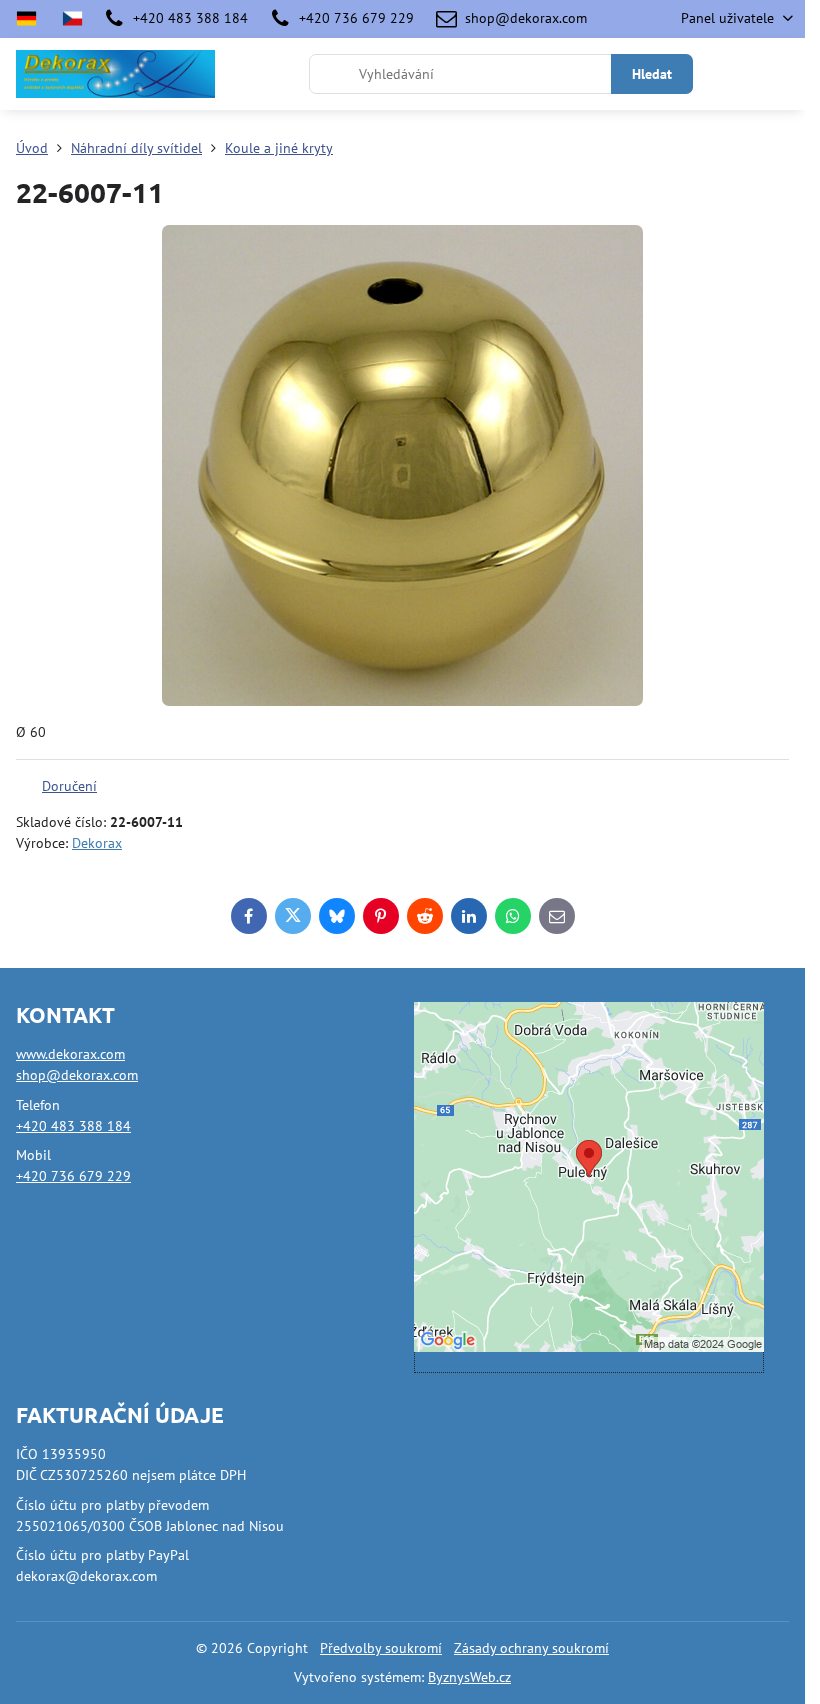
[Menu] (781, 74)
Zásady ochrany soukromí (531, 1648)
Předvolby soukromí (381, 1648)
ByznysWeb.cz (469, 1677)
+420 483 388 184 (73, 1126)
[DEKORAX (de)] (32, 19)
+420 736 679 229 (73, 1176)
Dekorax (97, 843)
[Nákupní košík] (733, 74)
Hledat (652, 74)
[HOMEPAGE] (72, 19)
